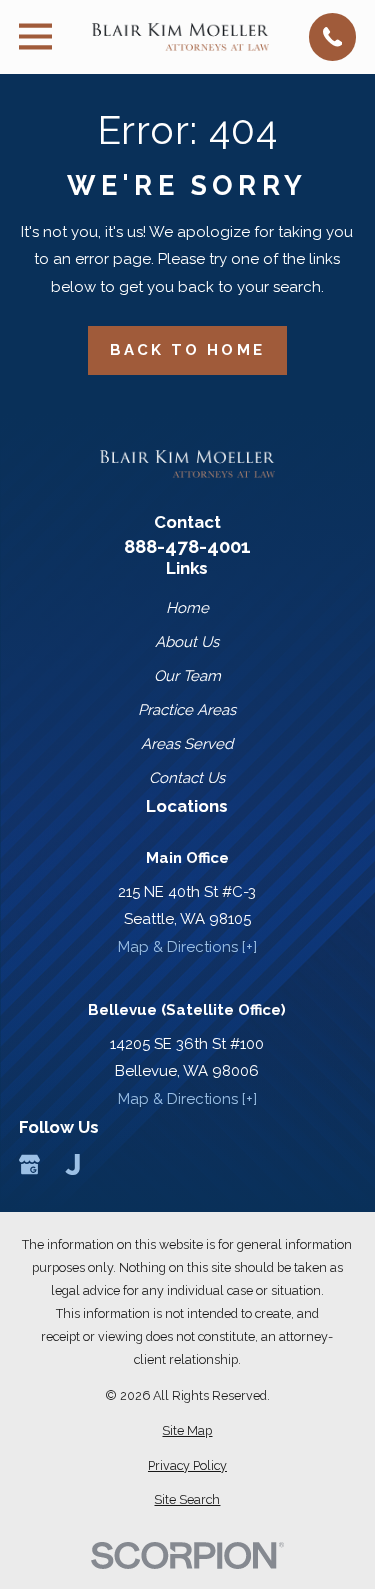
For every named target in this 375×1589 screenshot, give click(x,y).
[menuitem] (187, 1430)
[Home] (181, 36)
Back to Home (187, 350)
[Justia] (72, 1164)
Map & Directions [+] (187, 947)
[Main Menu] (35, 36)
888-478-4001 (187, 546)
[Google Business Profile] (29, 1164)
